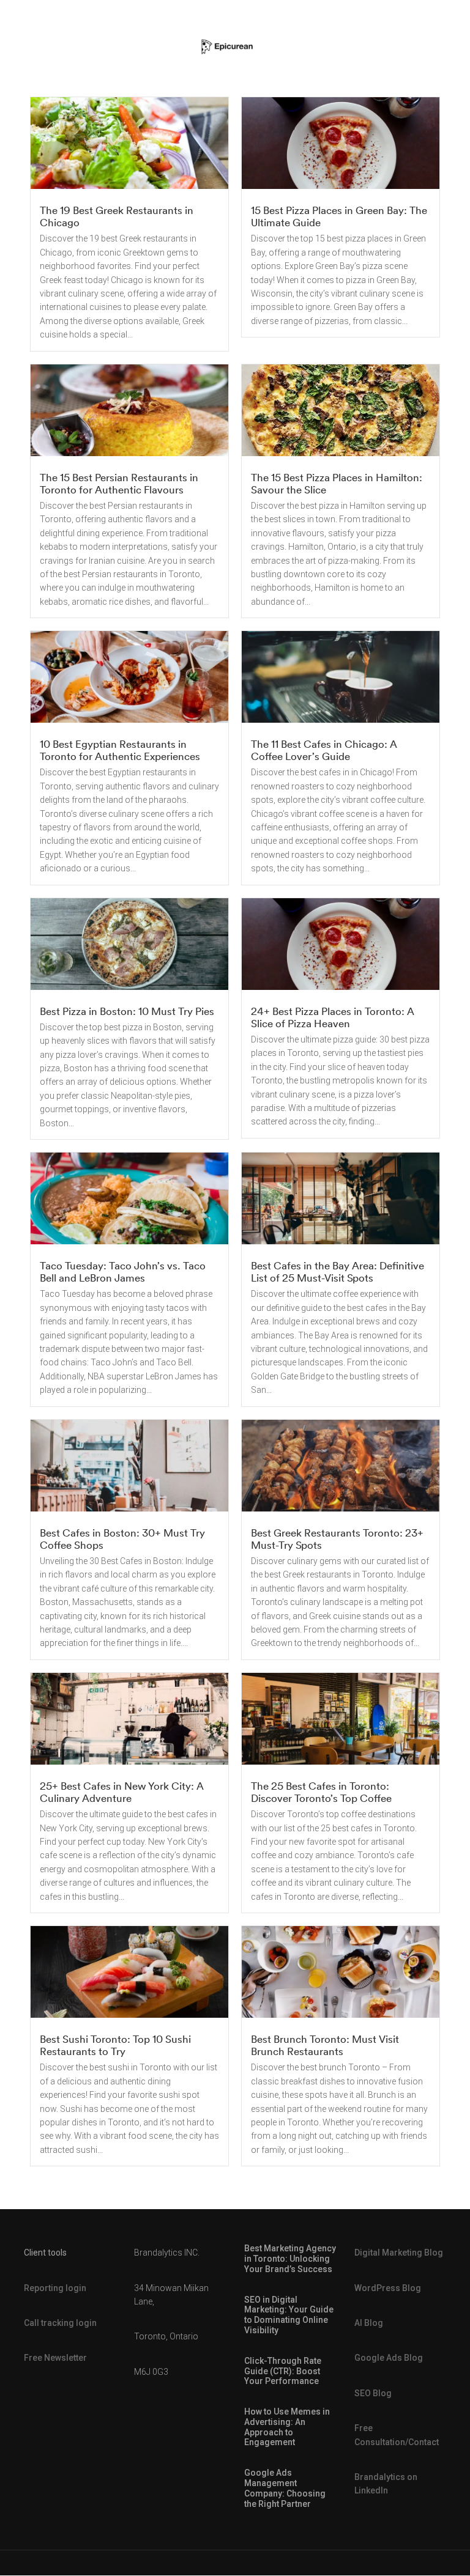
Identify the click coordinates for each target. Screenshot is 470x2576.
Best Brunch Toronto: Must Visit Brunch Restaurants (325, 2045)
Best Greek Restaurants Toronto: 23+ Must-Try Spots (337, 1539)
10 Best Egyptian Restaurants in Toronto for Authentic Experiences (120, 750)
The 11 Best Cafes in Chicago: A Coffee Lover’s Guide (324, 750)
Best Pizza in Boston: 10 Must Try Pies (127, 1011)
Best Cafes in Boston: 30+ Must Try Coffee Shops (122, 1539)
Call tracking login (60, 2323)
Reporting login (55, 2288)
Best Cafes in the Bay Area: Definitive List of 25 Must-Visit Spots (338, 1271)
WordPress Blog (388, 2288)
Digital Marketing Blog (399, 2253)
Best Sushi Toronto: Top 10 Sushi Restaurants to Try (115, 2045)
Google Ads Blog (389, 2358)
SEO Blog (373, 2393)
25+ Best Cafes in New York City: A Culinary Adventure (122, 1792)
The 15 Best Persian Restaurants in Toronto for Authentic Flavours (119, 483)
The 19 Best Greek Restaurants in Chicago (117, 216)
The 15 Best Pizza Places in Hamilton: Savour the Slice (337, 483)
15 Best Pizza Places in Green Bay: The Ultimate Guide (339, 216)
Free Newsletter (55, 2358)
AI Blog (369, 2323)
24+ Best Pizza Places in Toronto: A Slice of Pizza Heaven (333, 1017)
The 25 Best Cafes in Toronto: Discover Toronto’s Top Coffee (321, 1792)
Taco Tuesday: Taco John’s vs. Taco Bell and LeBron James (123, 1271)
